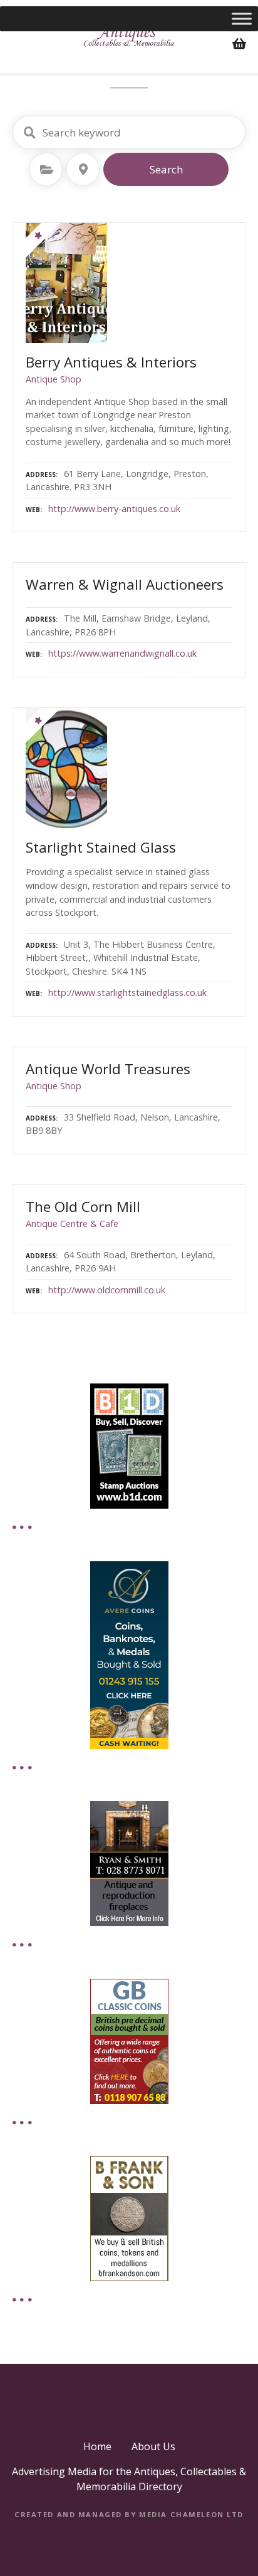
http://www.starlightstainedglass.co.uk (127, 993)
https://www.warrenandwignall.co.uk (122, 653)
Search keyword (29, 133)
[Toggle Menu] (242, 18)
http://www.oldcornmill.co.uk (107, 1290)
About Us (153, 2446)
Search (166, 169)
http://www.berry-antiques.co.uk (114, 509)
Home (97, 2446)
